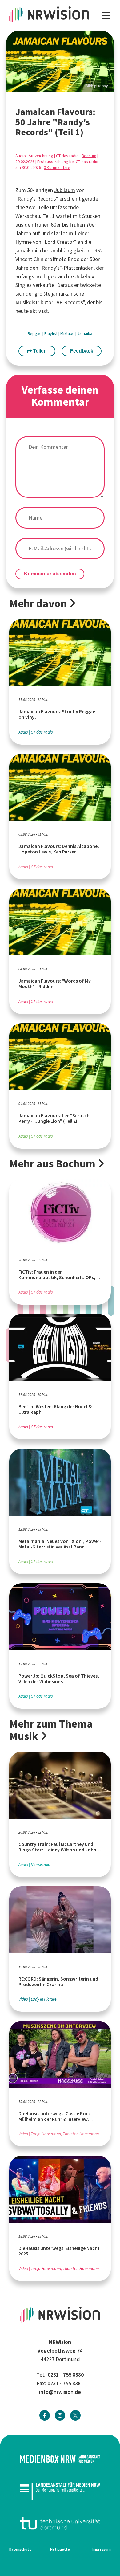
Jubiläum (65, 190)
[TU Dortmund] (60, 2523)
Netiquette (60, 2549)
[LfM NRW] (60, 2491)
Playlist (51, 334)
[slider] (60, 61)
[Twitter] (75, 2416)
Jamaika (85, 334)
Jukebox (85, 276)
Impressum (101, 2549)
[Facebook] (45, 2416)
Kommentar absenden (50, 574)
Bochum (89, 156)
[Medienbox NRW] (60, 2459)
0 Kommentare (57, 168)
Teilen (39, 351)
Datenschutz (20, 2549)
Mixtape (68, 334)
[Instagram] (60, 2416)
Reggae (35, 334)
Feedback (82, 351)
